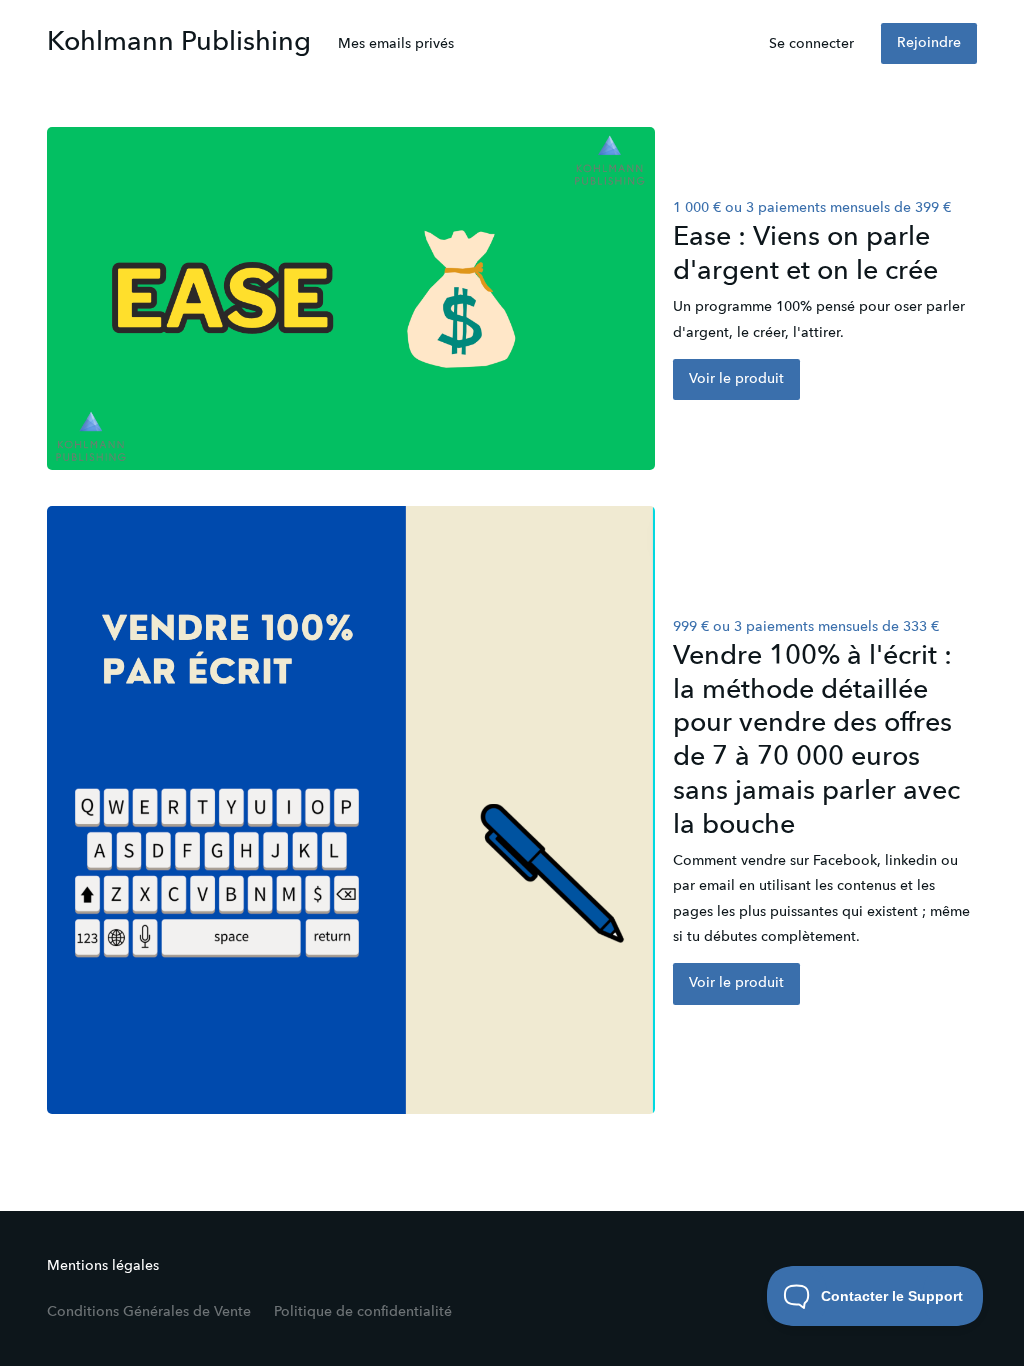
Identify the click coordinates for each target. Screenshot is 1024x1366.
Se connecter (811, 44)
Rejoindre (929, 43)
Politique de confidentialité (363, 1312)
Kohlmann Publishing (179, 42)
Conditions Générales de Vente (149, 1312)
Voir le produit (736, 379)
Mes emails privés (396, 44)
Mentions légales (103, 1266)
